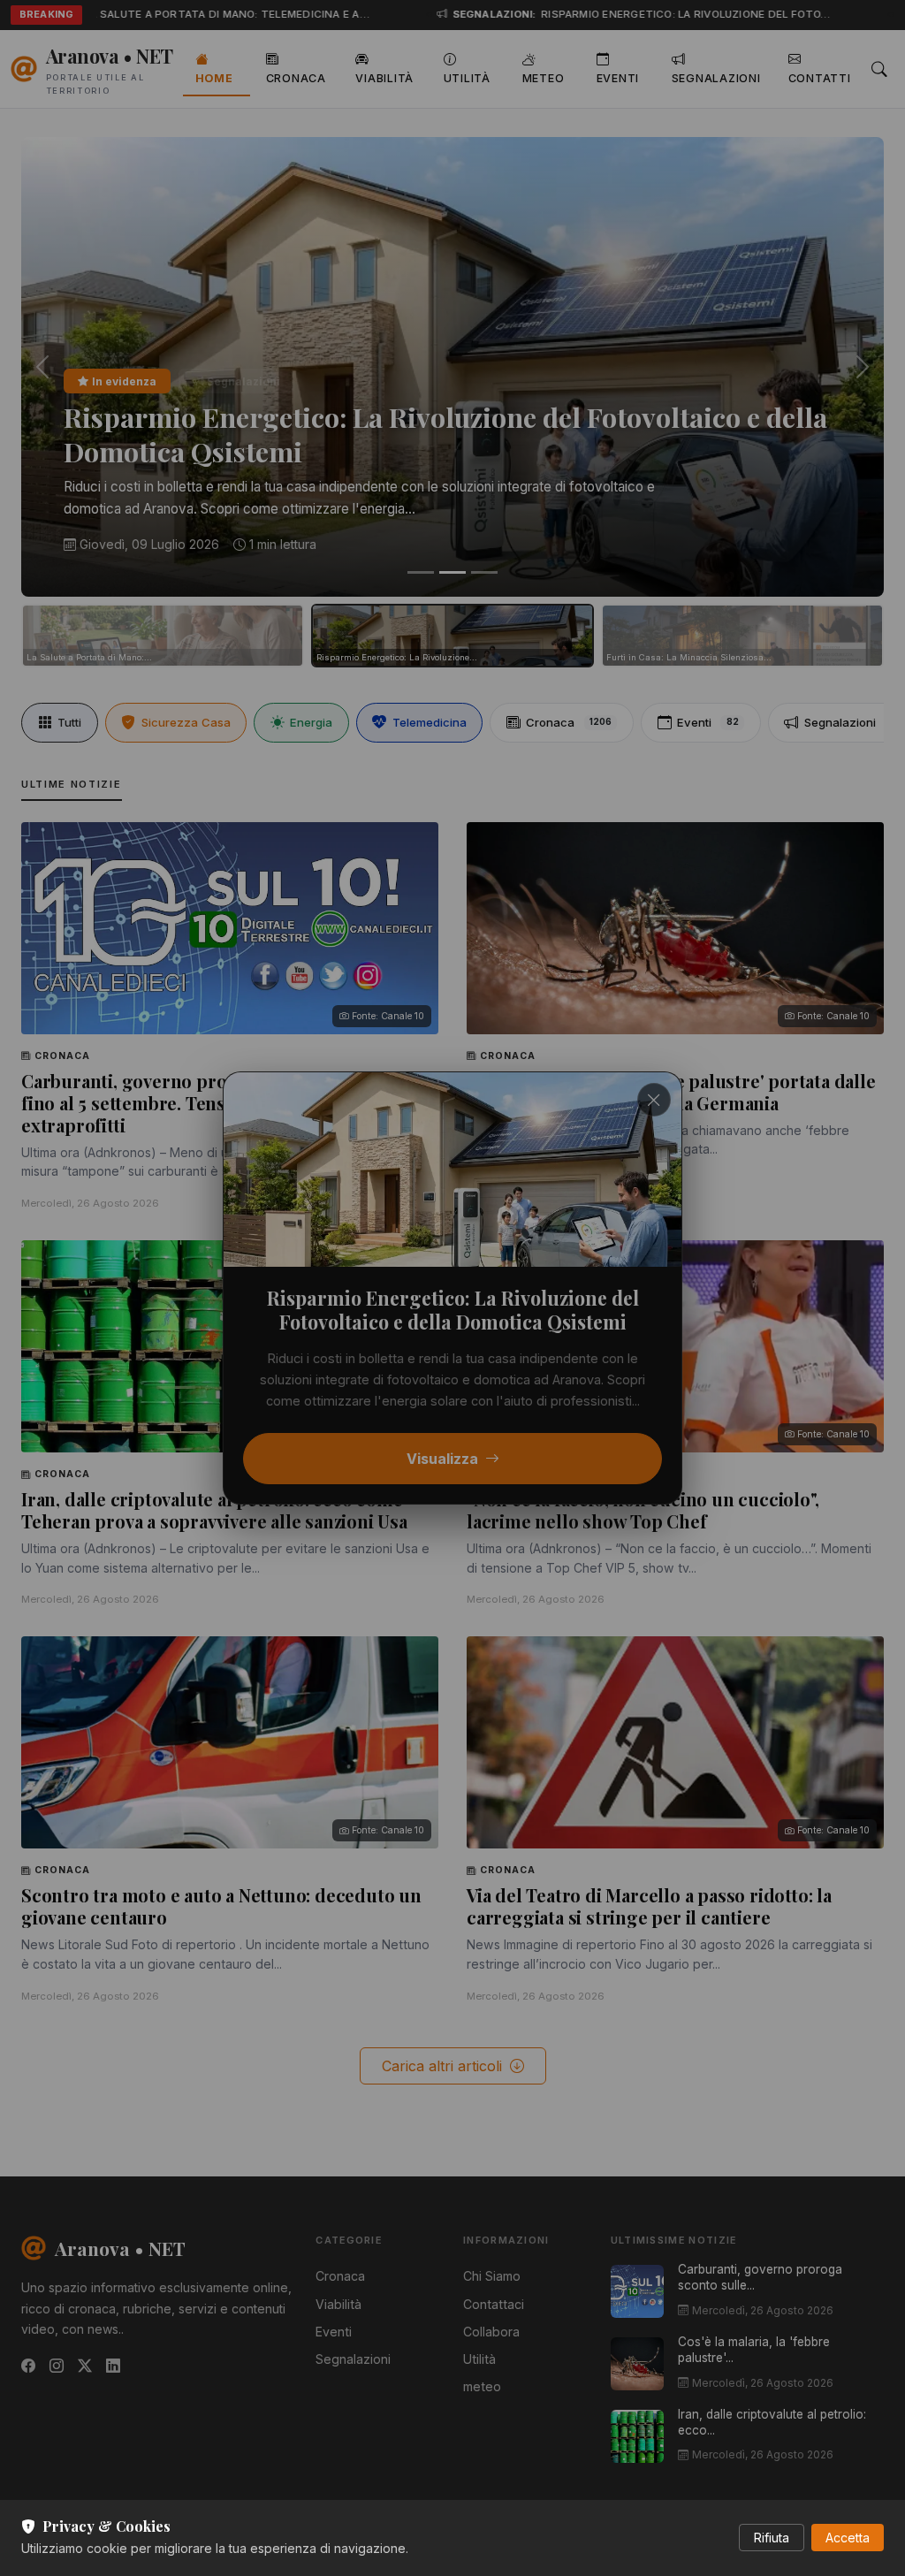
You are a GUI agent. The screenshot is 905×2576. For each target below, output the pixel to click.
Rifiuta (772, 2538)
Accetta (848, 2538)
